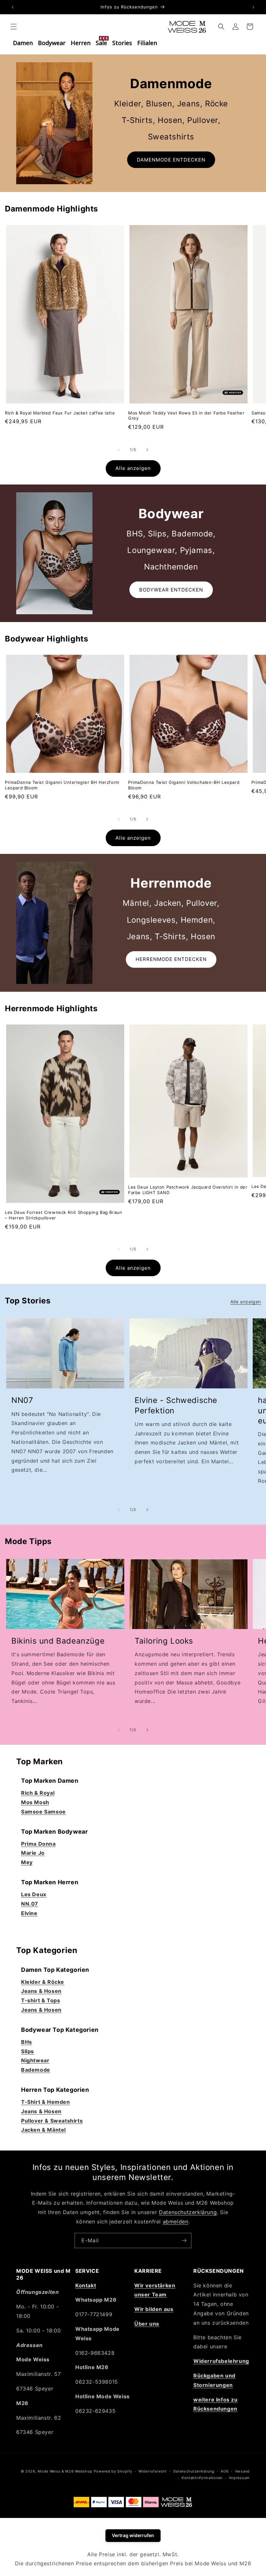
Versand (242, 2471)
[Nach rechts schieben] (147, 450)
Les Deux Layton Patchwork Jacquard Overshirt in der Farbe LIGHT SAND (188, 1190)
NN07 (22, 1400)
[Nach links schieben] (119, 450)
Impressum (239, 2478)
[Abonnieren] (184, 2241)
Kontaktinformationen (202, 2478)
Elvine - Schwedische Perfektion (176, 1405)
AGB (224, 2471)
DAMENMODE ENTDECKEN (171, 160)
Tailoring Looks (164, 1641)
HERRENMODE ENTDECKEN (171, 959)
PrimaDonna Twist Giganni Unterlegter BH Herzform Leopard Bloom (62, 785)
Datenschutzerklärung (188, 2212)
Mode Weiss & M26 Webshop (65, 2471)
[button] (14, 27)
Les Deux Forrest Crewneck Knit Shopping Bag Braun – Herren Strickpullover (63, 1215)
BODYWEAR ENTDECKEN (171, 590)
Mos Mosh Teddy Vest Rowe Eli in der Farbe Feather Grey (186, 416)
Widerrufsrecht (153, 2471)
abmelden (176, 2222)
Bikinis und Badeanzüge (58, 1641)
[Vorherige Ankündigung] (13, 7)
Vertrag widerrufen (133, 2535)
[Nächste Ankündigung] (253, 7)
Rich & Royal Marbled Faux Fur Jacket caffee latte (60, 413)
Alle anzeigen (133, 468)
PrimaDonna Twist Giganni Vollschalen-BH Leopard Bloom (184, 785)
